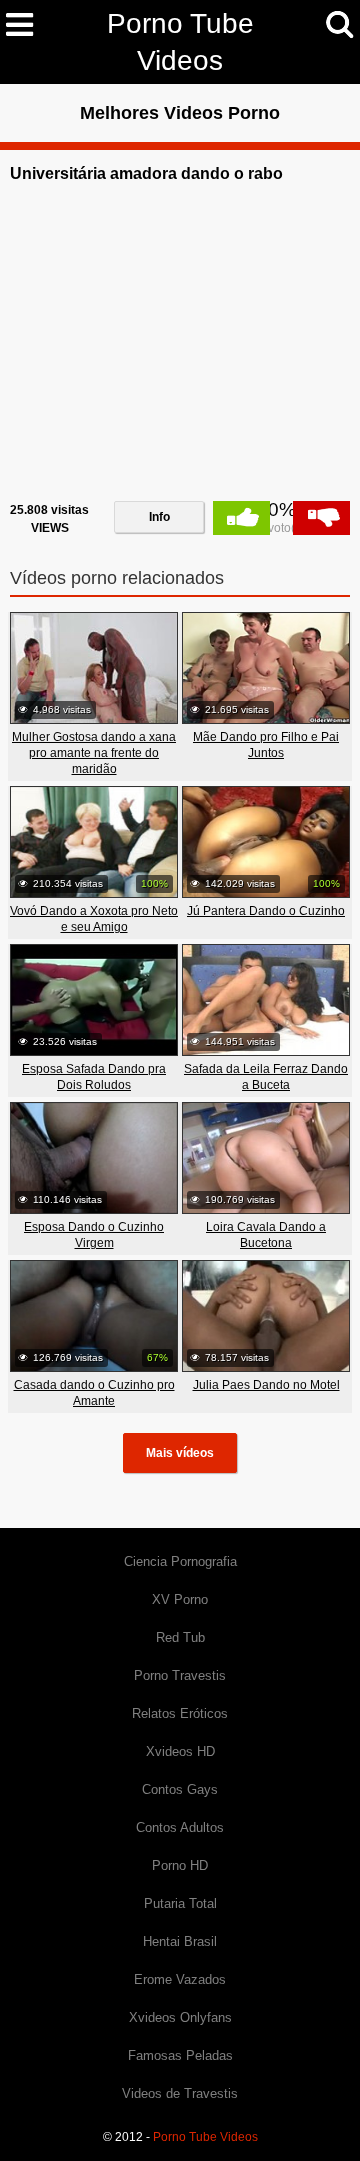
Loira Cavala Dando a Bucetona (266, 1235)
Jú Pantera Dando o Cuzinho (266, 911)
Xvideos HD (180, 1751)
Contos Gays (180, 1789)
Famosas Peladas (180, 2055)
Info (159, 517)
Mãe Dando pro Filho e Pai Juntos (266, 745)
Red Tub (180, 1637)
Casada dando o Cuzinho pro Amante (94, 1393)
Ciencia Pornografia (180, 1561)
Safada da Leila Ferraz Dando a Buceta (266, 1077)
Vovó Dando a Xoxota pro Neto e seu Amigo (94, 919)
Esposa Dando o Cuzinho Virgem (94, 1235)
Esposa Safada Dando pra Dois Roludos (94, 1077)
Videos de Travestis (180, 2093)
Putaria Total (180, 1903)
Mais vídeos (180, 1453)
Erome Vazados (180, 1979)
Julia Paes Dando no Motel (266, 1385)
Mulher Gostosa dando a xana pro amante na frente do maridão (94, 753)
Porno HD (180, 1865)
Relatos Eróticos (180, 1713)
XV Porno (180, 1599)
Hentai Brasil (180, 1941)
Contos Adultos (180, 1827)
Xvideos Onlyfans (180, 2017)
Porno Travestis (180, 1675)
